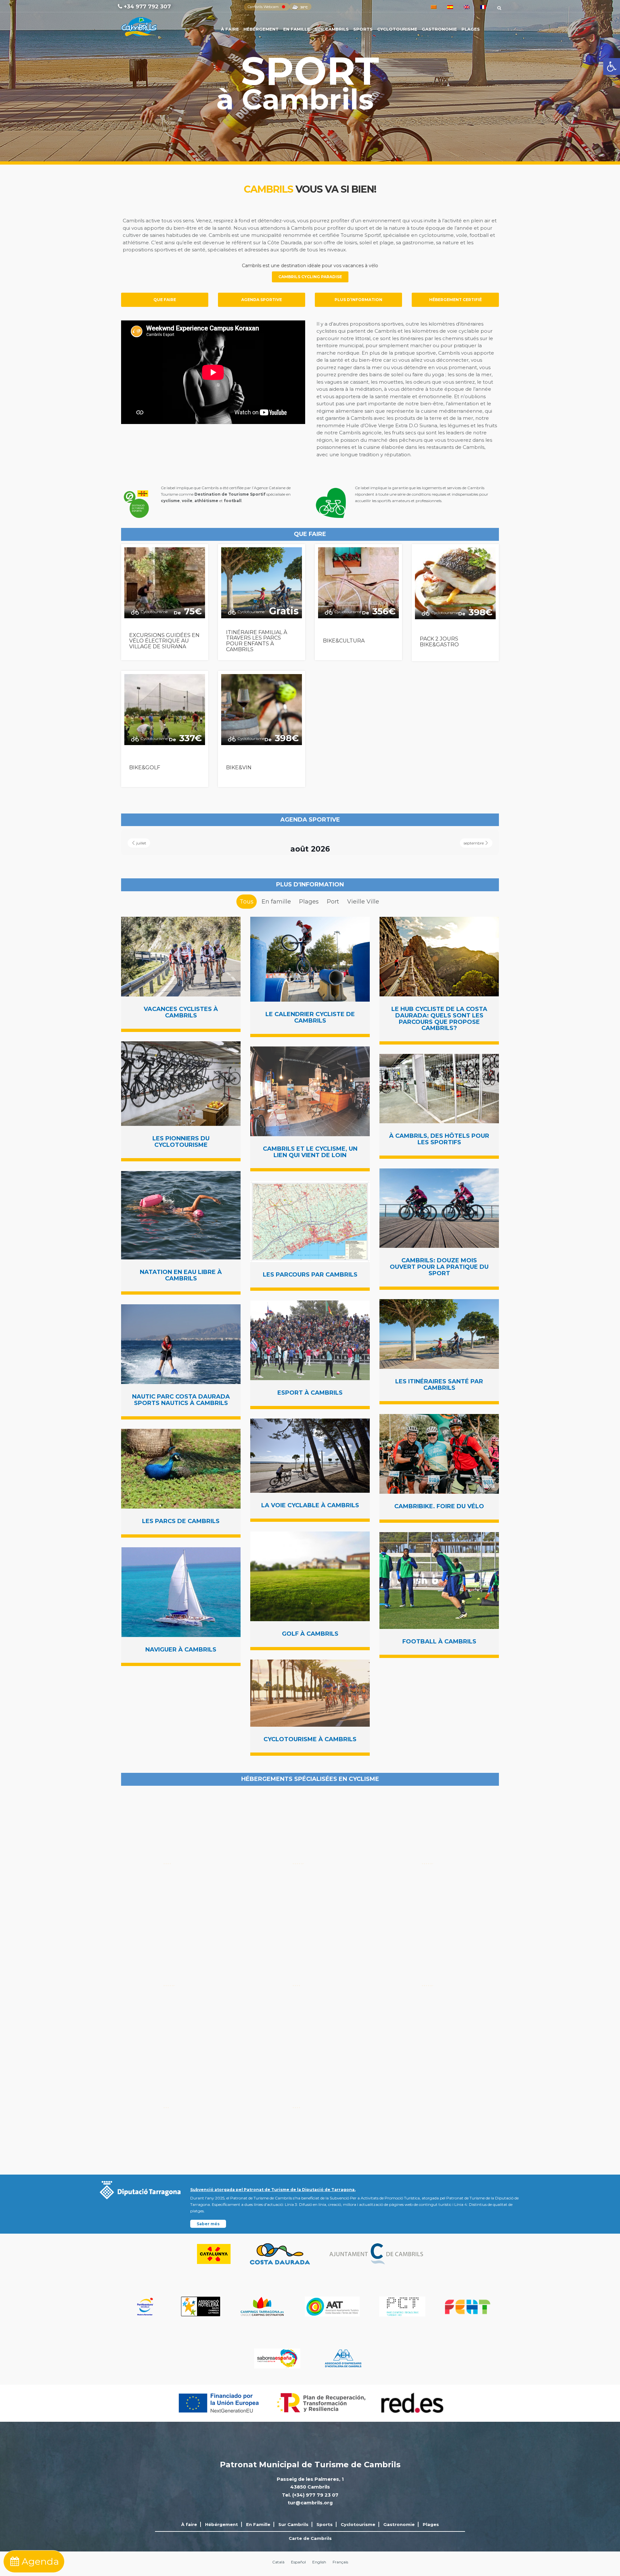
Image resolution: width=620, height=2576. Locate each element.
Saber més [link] (208, 2224)
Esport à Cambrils (310, 1393)
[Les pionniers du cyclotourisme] (181, 1084)
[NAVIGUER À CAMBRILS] (181, 1592)
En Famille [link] (297, 29)
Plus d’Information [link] (358, 300)
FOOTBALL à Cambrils (439, 1642)
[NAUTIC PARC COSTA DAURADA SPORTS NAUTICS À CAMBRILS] (181, 1344)
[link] (612, 66)
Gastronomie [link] (439, 29)
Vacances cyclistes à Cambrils (181, 1012)
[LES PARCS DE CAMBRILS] (181, 1469)
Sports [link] (363, 29)
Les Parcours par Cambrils (310, 1275)
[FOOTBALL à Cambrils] (439, 1581)
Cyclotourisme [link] (397, 29)
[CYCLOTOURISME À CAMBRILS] (310, 1693)
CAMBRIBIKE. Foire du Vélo (439, 1506)
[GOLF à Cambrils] (310, 1576)
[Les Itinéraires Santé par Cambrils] (439, 1334)
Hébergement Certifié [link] (455, 300)
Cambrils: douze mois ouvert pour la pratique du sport (439, 1267)
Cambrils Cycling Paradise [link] (310, 277)
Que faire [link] (165, 300)
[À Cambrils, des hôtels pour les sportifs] (439, 1089)
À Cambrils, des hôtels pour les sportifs (439, 1139)
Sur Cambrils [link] (332, 29)
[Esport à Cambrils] (310, 1340)
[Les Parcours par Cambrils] (310, 1221)
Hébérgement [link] (261, 29)
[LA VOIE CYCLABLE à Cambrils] (310, 1456)
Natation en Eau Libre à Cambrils (181, 1275)
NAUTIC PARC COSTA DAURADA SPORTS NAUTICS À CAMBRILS (181, 1400)
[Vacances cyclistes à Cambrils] (181, 957)
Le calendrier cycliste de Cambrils (310, 1017)
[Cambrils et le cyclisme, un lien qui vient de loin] (310, 1091)
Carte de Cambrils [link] (310, 2538)
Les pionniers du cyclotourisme (181, 1142)
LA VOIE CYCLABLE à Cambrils (310, 1505)
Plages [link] (471, 29)
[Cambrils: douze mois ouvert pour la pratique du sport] (439, 1208)
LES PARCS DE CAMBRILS (181, 1521)
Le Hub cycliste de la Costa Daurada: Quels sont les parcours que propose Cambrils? (439, 1019)
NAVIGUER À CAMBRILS (181, 1650)
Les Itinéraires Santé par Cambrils (439, 1385)
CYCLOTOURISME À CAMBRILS (310, 1739)
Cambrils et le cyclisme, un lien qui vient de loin (310, 1152)
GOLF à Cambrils (310, 1634)
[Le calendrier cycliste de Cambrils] (310, 959)
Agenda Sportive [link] (262, 300)
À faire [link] (230, 29)
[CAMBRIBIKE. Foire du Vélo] (439, 1454)
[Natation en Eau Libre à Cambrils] (181, 1215)
